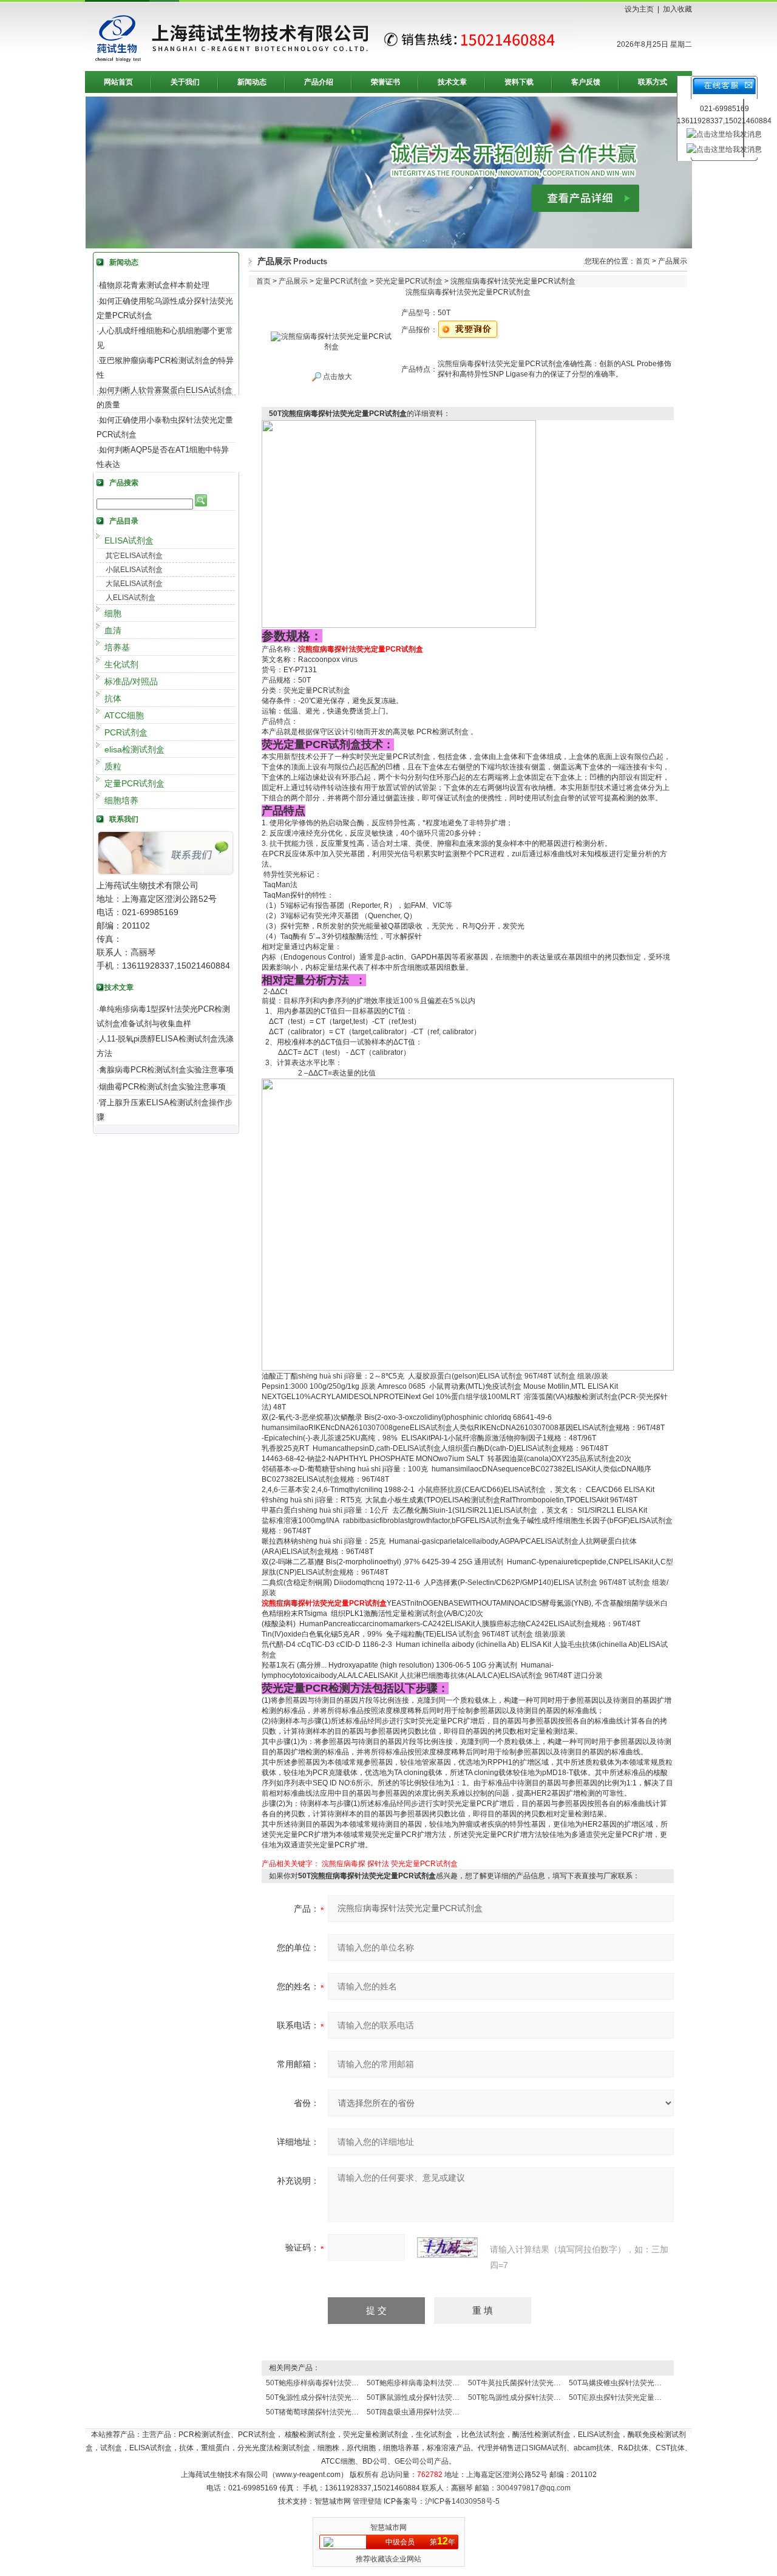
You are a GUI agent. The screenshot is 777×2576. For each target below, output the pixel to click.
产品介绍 (319, 82)
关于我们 (185, 82)
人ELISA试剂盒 (131, 598)
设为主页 (639, 9)
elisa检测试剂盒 (134, 749)
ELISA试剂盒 (129, 540)
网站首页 (118, 82)
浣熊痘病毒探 (344, 1864)
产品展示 (293, 281)
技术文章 (452, 82)
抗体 (113, 698)
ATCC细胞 (124, 715)
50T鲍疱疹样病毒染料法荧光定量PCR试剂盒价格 (446, 2383)
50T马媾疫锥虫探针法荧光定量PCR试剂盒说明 (645, 2383)
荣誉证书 (385, 82)
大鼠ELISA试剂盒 (134, 584)
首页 (643, 261)
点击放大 (337, 377)
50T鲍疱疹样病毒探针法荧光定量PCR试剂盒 (338, 2383)
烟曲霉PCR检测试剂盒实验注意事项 (162, 1087)
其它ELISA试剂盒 (134, 556)
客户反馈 (586, 82)
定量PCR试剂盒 (134, 783)
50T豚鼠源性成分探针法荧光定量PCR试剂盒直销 (446, 2397)
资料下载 (519, 82)
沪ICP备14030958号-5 (462, 2501)
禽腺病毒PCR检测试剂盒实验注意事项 (166, 1070)
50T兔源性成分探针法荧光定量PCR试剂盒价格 (342, 2397)
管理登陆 (367, 2501)
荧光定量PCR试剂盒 (409, 281)
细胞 (113, 613)
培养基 (117, 647)
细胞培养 (121, 800)
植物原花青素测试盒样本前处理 (154, 285)
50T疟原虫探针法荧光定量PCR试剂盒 (630, 2397)
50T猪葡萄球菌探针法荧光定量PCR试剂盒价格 (342, 2412)
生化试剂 (121, 664)
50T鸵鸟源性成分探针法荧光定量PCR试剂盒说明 (548, 2397)
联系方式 (653, 82)
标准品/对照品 (131, 681)
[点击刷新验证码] (447, 2247)
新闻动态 (252, 82)
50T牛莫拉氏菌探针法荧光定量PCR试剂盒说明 (544, 2383)
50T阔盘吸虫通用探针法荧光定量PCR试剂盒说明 (446, 2412)
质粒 (113, 766)
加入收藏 (677, 9)
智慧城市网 (388, 2527)
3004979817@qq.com (534, 2488)
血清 (113, 630)
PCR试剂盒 (126, 732)
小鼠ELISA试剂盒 (134, 570)
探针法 (378, 1864)
